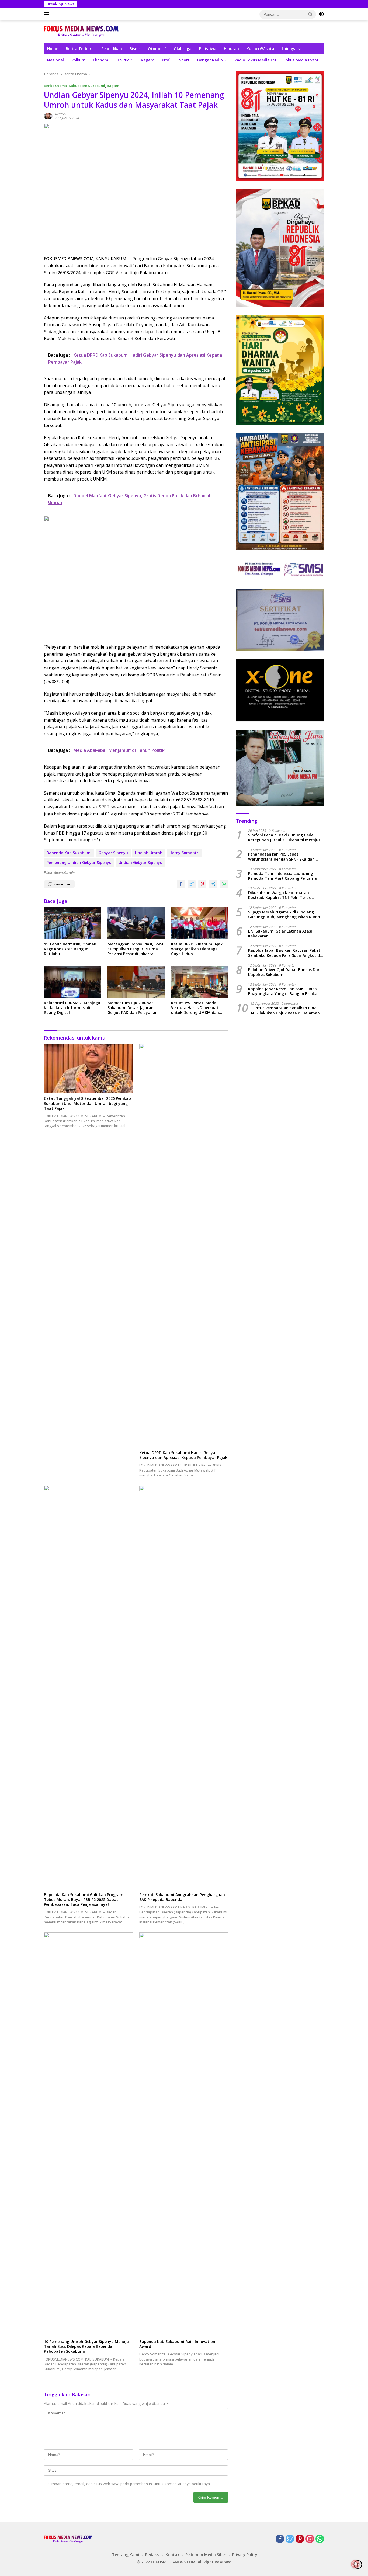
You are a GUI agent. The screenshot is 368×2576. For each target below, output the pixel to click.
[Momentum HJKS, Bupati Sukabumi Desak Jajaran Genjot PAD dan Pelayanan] (136, 982)
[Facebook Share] (181, 884)
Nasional (55, 60)
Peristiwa (208, 49)
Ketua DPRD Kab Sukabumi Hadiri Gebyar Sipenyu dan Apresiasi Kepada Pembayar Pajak (183, 1455)
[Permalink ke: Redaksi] (48, 116)
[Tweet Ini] (192, 884)
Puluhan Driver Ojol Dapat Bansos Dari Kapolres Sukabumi (284, 972)
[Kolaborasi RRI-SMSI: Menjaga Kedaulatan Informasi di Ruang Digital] (72, 982)
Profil (167, 60)
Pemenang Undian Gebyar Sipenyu (79, 862)
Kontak (173, 2555)
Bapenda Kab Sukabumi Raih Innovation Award (177, 2344)
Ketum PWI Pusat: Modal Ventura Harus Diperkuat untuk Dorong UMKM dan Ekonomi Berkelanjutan (195, 1008)
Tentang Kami (126, 2555)
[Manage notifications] (355, 2564)
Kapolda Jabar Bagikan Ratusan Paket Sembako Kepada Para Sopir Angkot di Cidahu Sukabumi (284, 953)
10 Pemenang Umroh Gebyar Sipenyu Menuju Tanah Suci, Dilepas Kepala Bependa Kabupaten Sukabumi (86, 2346)
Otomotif (157, 49)
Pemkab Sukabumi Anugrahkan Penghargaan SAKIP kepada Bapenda (182, 1897)
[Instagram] (310, 2539)
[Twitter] (290, 2539)
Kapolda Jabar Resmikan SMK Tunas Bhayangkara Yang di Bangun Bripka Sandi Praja (283, 991)
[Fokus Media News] (81, 31)
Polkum (78, 60)
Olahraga (183, 49)
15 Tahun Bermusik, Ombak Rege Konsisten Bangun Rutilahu (70, 949)
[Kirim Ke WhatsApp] (224, 884)
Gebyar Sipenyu (113, 853)
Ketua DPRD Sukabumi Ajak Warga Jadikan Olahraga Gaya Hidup (197, 949)
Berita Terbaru (80, 49)
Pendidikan (112, 49)
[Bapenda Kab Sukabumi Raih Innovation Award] (184, 2135)
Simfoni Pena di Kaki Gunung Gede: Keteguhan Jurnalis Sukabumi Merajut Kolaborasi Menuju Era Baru (284, 837)
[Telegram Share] (213, 884)
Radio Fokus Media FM (255, 60)
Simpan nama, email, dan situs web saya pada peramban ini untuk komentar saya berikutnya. (130, 2484)
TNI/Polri (125, 60)
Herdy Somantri (184, 853)
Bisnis (135, 49)
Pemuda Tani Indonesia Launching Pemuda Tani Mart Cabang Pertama (282, 876)
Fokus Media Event (301, 60)
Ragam (148, 60)
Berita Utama (55, 86)
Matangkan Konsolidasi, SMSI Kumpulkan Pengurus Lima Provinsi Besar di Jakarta (135, 949)
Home (53, 49)
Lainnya (289, 49)
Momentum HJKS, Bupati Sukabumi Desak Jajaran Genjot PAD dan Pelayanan (133, 1008)
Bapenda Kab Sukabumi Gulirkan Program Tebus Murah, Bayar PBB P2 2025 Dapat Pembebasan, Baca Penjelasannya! (84, 1900)
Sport (184, 60)
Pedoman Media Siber (206, 2555)
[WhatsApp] (320, 2539)
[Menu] (48, 14)
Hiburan (231, 49)
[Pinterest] (300, 2539)
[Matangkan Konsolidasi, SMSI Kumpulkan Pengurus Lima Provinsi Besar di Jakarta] (136, 923)
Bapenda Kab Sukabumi (69, 853)
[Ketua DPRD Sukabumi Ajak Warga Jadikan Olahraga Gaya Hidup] (200, 923)
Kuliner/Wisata (260, 49)
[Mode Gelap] (321, 14)
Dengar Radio (210, 60)
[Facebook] (280, 2539)
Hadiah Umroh (149, 853)
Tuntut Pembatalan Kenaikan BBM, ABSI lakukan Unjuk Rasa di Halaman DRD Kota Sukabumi (285, 1010)
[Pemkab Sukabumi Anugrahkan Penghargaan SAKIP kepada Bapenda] (184, 1688)
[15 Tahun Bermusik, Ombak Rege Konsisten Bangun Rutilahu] (72, 923)
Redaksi (61, 114)
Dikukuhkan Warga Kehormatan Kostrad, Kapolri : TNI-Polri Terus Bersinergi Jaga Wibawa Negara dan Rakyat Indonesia (282, 895)
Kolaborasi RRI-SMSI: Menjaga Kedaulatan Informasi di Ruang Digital (72, 1008)
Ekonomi (101, 60)
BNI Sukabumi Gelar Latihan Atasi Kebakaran (280, 934)
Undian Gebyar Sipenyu (140, 862)
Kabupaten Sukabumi (87, 86)
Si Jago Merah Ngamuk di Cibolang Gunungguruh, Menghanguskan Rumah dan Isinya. (285, 915)
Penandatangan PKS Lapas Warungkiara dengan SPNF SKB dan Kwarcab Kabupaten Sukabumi (281, 857)
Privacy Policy (245, 2555)
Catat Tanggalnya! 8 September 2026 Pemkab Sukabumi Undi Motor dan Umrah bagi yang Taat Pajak (87, 1103)
